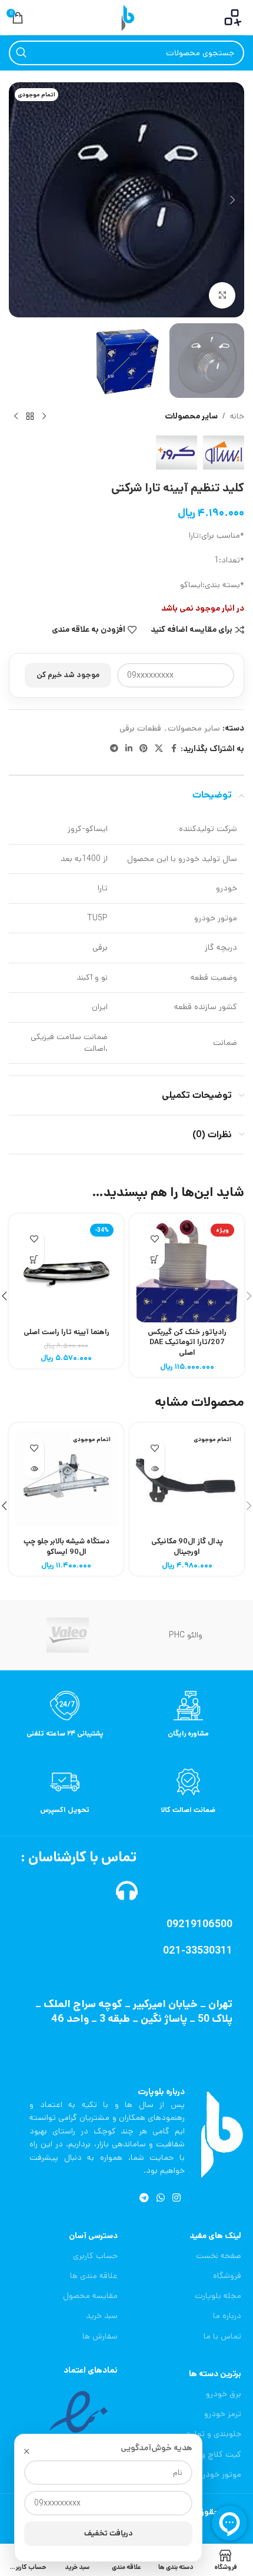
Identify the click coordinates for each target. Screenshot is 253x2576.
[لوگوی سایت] (126, 17)
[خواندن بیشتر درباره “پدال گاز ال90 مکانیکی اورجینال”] (154, 1468)
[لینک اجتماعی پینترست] (144, 749)
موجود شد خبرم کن (68, 675)
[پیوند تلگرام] (114, 749)
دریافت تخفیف (109, 2533)
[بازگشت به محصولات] (30, 417)
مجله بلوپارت (218, 2296)
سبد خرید (102, 2316)
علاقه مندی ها (94, 2276)
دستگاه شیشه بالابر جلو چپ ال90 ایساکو (66, 1546)
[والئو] (68, 1635)
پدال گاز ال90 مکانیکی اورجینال (187, 1546)
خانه (237, 416)
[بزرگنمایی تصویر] (222, 295)
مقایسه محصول (90, 2296)
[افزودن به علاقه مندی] (154, 1239)
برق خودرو (224, 2394)
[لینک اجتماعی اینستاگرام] (177, 2198)
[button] (232, 200)
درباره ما (227, 2316)
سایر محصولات (191, 416)
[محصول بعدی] (16, 417)
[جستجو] (21, 53)
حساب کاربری (95, 2256)
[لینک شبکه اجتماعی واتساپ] (160, 2198)
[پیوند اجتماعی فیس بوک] (174, 749)
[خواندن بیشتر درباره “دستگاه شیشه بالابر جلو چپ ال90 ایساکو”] (34, 1468)
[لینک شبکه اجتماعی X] (159, 749)
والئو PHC (186, 1635)
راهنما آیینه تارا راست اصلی (66, 1332)
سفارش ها (100, 2336)
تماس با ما (222, 2336)
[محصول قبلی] (44, 417)
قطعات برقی (140, 728)
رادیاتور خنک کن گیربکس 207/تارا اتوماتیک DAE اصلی (187, 1342)
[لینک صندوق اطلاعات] (188, 1715)
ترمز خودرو (223, 2414)
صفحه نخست (219, 2256)
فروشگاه (227, 2276)
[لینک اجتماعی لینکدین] (129, 749)
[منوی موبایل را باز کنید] (233, 18)
